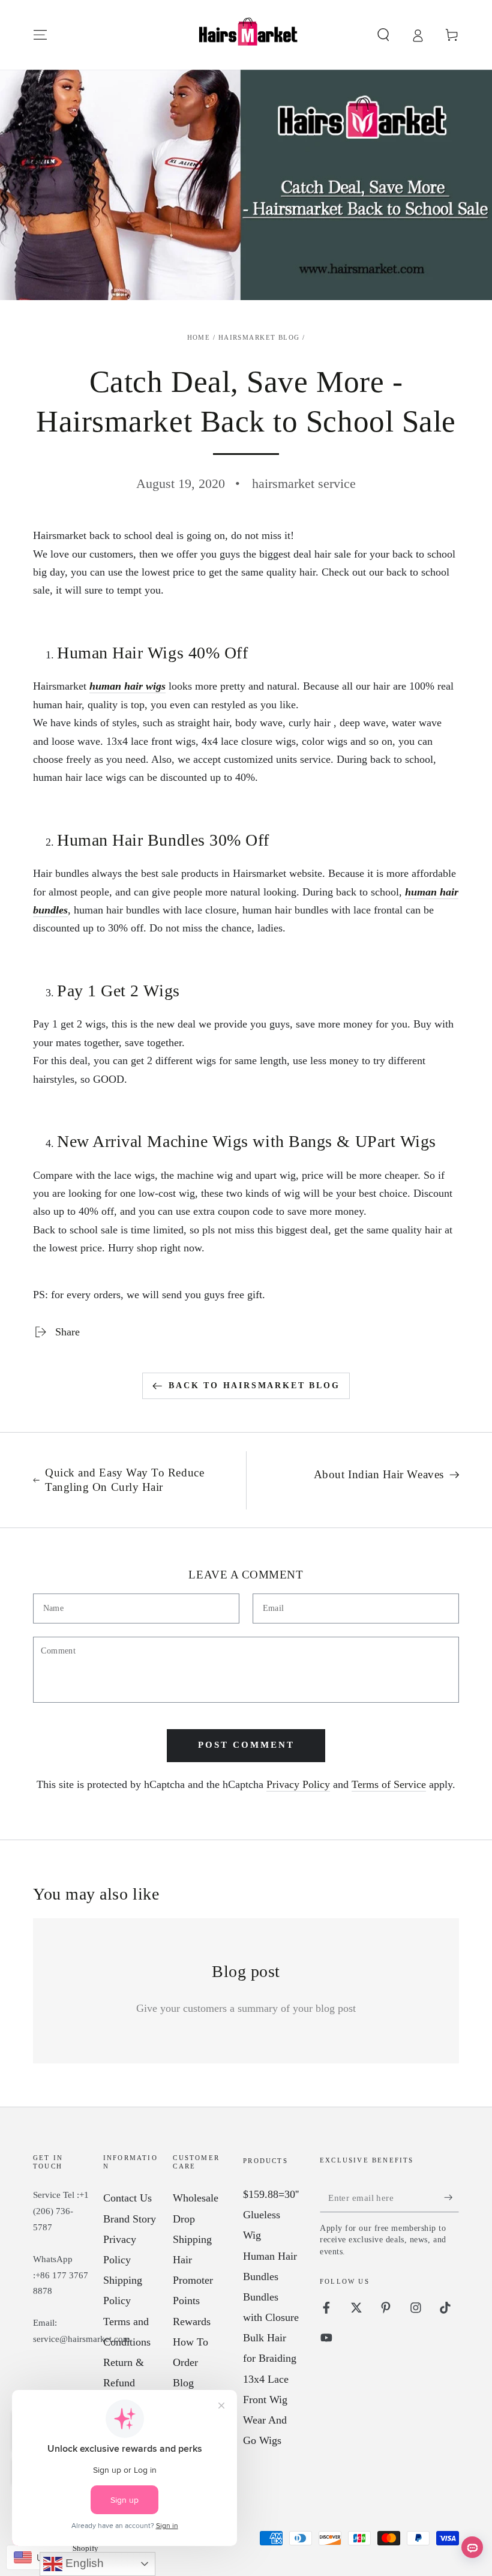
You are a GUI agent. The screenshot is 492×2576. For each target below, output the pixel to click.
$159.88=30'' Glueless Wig (271, 2215)
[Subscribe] (451, 2197)
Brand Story (130, 2219)
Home (199, 337)
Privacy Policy (298, 1784)
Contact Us (127, 2198)
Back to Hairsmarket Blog (254, 1386)
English (83, 2563)
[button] (383, 35)
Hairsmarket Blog (259, 337)
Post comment (246, 1745)
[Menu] (40, 35)
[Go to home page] (246, 35)
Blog (183, 2383)
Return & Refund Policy (124, 2383)
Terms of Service (389, 1784)
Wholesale (196, 2198)
